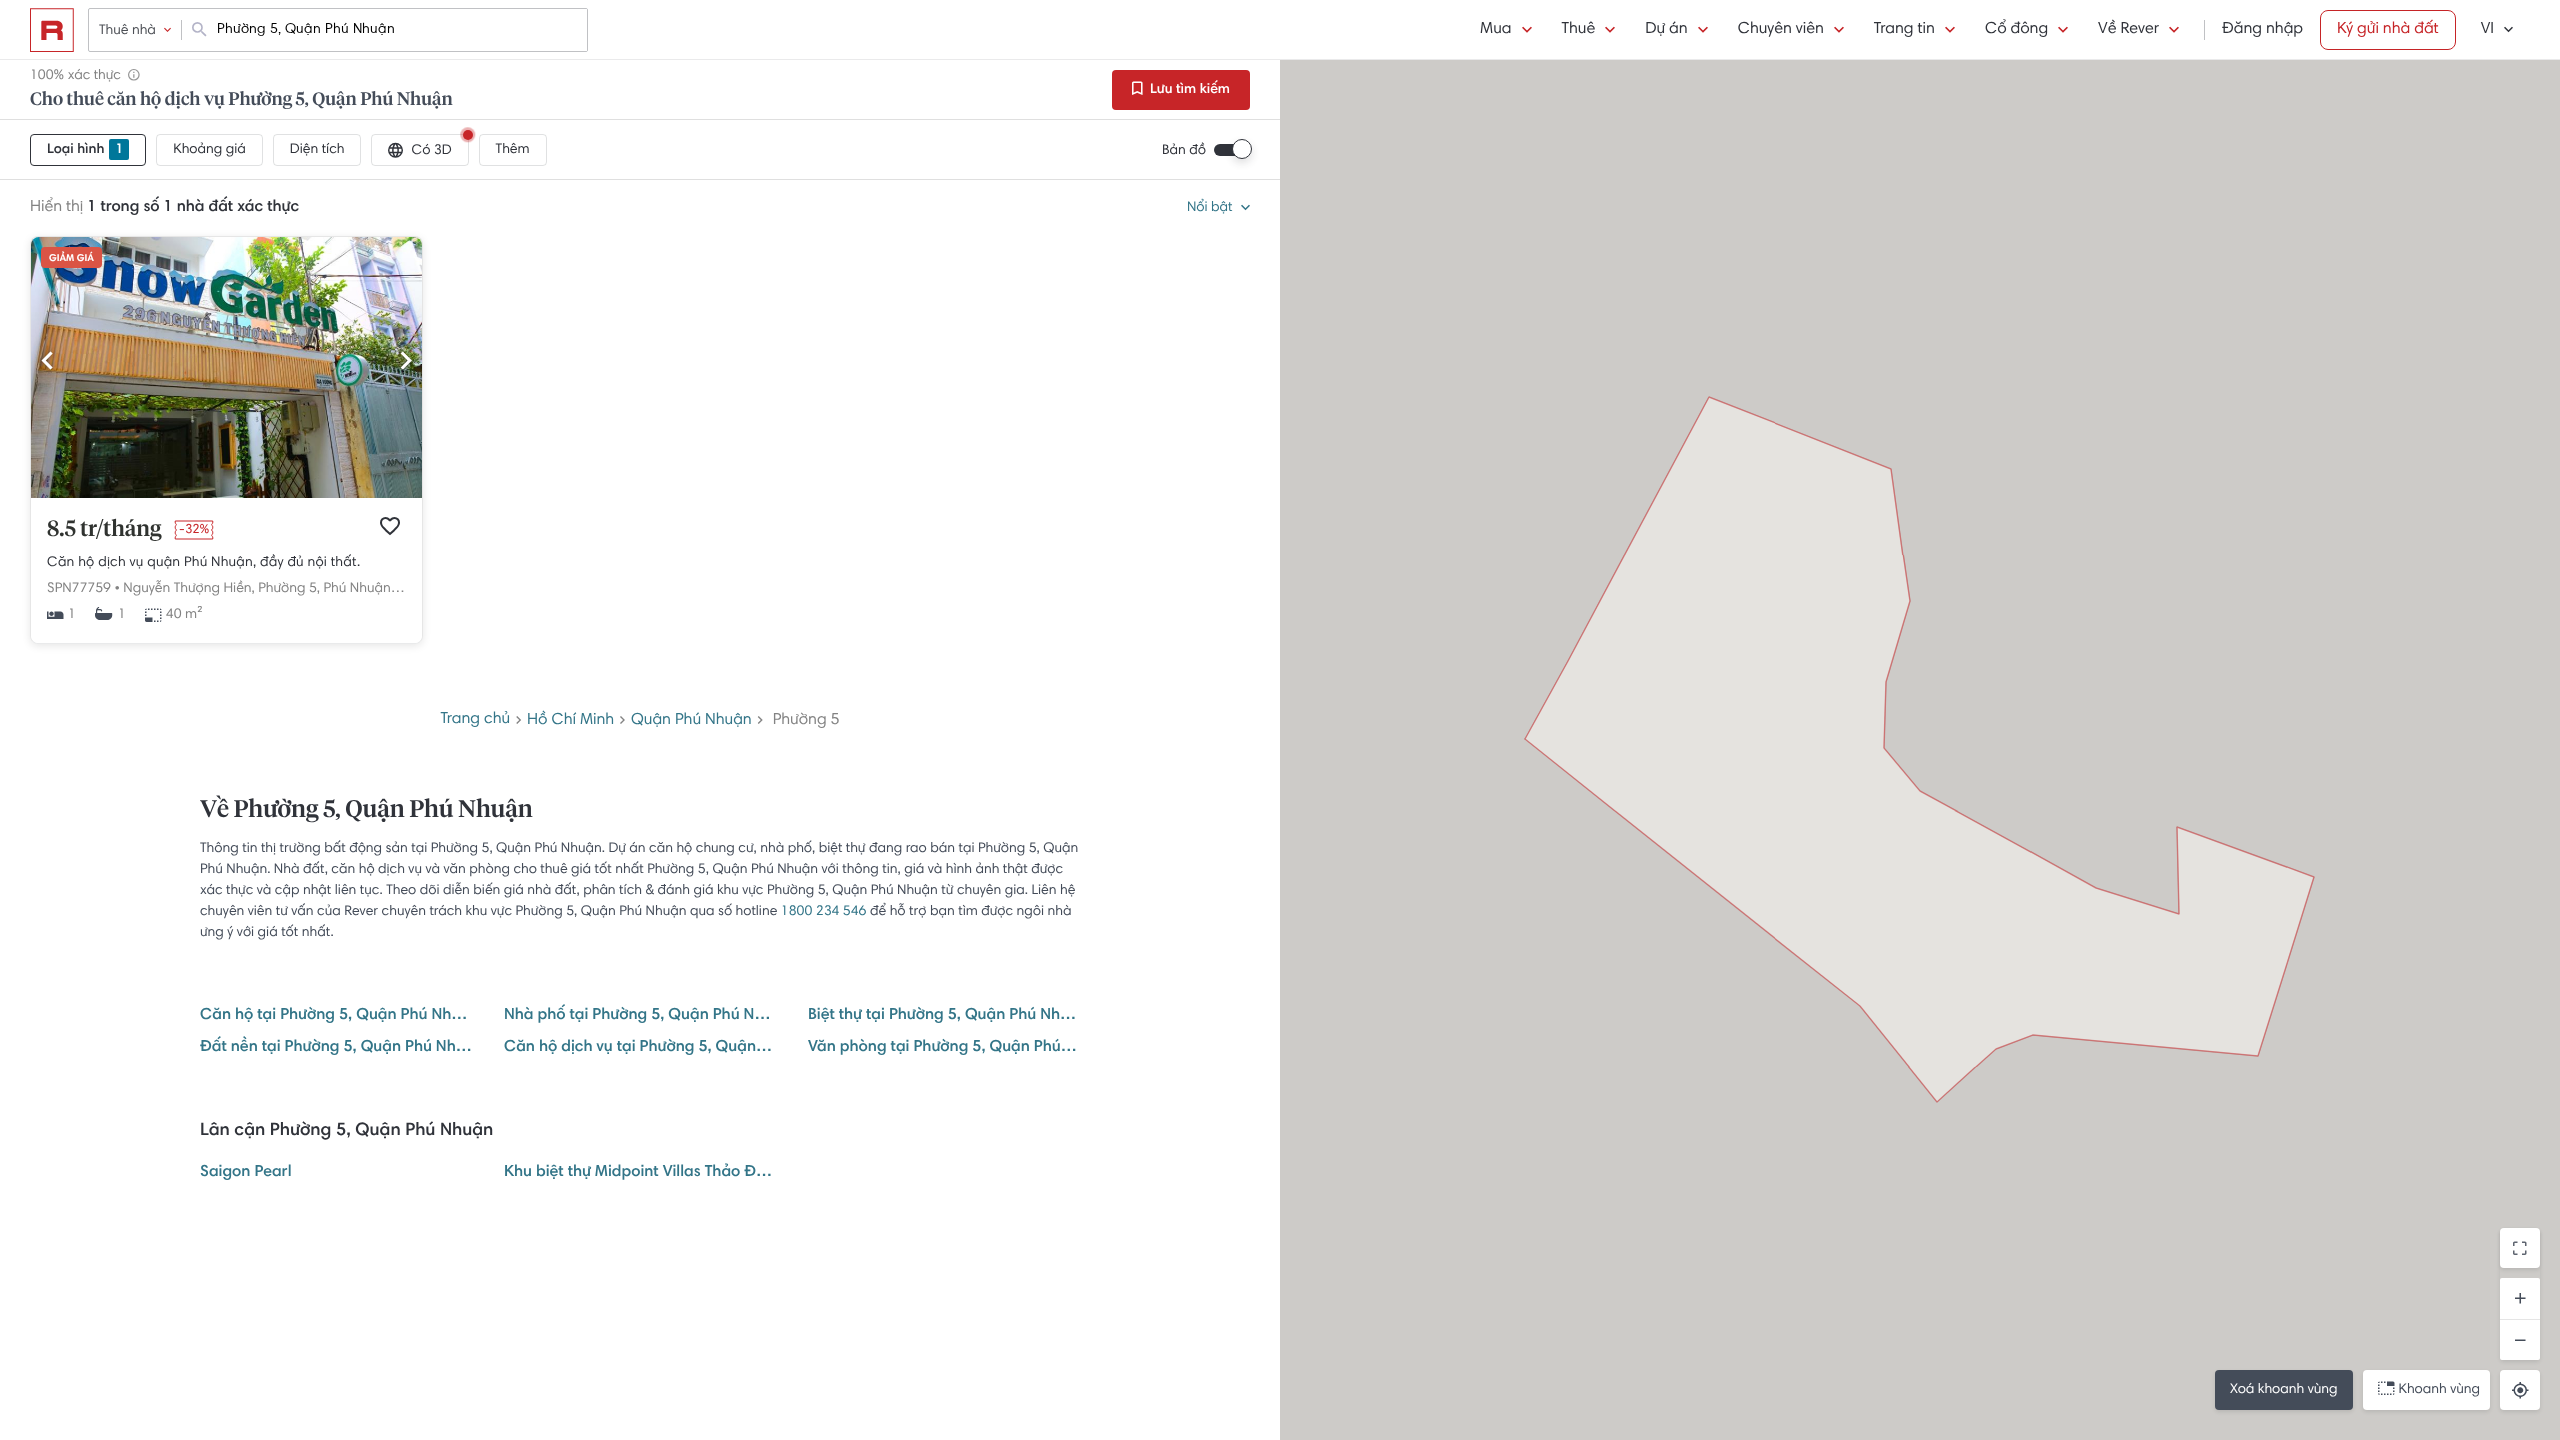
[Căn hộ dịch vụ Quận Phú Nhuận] (226, 495)
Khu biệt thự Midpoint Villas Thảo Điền (640, 1173)
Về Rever (2128, 30)
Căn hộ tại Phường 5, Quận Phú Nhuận (336, 1016)
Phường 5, (289, 589)
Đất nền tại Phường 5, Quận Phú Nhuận (336, 1048)
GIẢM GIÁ (71, 259)
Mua (1495, 30)
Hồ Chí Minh (570, 721)
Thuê (1579, 30)
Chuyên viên (1781, 30)
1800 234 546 (824, 912)
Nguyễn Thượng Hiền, (188, 589)
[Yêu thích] (390, 526)
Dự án (1666, 30)
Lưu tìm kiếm (1188, 90)
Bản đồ (1184, 151)
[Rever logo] (52, 30)
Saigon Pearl (246, 1173)
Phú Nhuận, (359, 589)
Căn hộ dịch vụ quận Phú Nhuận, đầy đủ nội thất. (203, 563)
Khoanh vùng (2439, 1390)
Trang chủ (475, 720)
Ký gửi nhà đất (2388, 30)
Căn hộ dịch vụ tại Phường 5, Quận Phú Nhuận (640, 1048)
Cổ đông (2016, 30)
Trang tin (1904, 30)
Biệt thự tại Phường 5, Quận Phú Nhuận (944, 1016)
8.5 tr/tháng (104, 530)
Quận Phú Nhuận (691, 721)
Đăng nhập (2262, 30)
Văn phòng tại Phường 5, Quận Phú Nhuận (944, 1048)
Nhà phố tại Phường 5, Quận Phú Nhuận (640, 1016)
